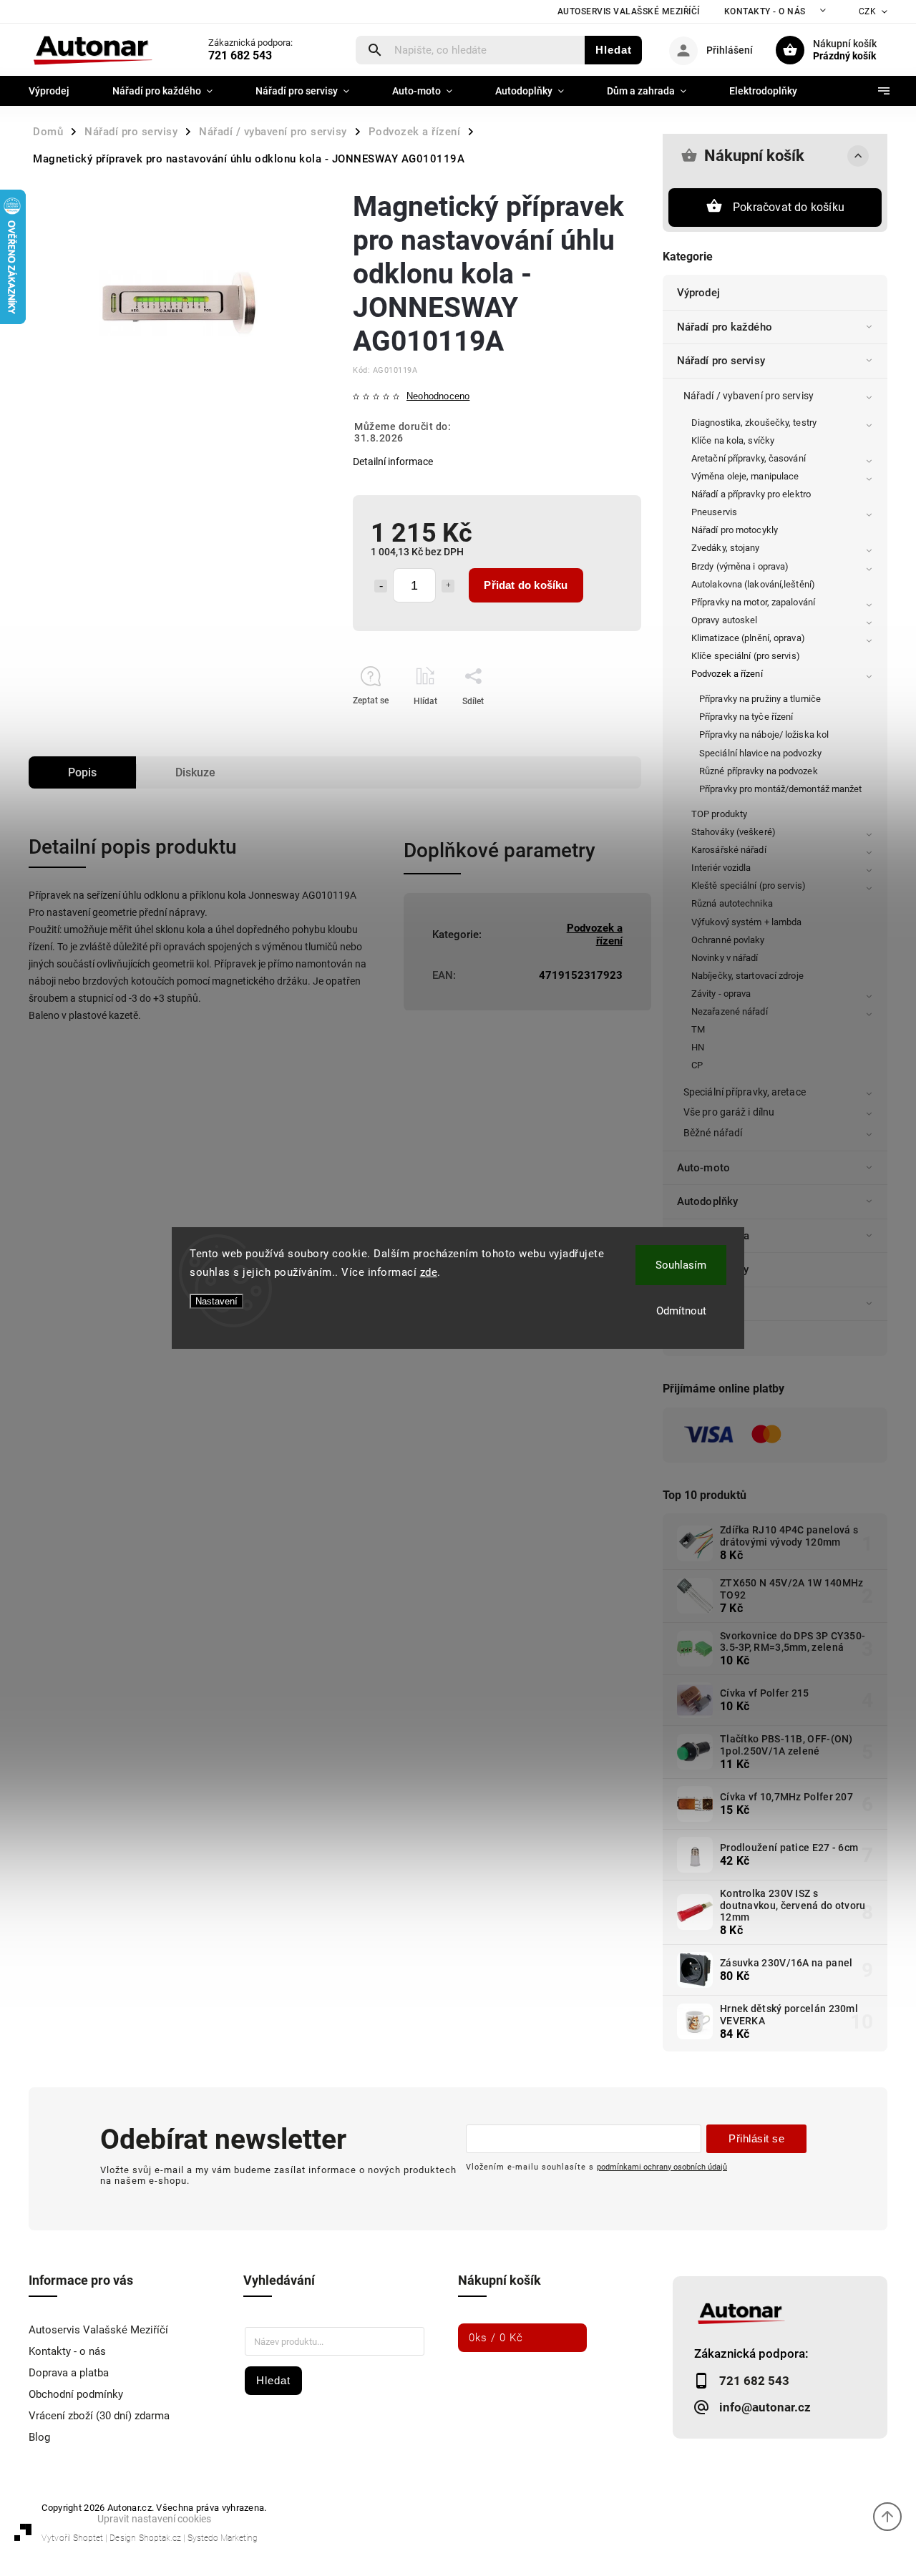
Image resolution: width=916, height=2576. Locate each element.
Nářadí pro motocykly (735, 530)
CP (697, 1065)
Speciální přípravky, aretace (745, 1092)
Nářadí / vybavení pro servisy (749, 396)
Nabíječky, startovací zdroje (747, 976)
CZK (868, 11)
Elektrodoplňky (713, 1269)
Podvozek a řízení (727, 674)
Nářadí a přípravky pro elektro (751, 494)
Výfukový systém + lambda (746, 922)
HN (698, 1047)
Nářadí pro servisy (721, 361)
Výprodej (698, 293)
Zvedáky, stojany (726, 548)
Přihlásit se (756, 2138)
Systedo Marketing (223, 2538)
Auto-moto (703, 1168)
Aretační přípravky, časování (749, 458)
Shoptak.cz (160, 2538)
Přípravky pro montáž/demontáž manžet (781, 789)
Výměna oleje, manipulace (745, 476)
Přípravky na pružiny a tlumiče (760, 699)
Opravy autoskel (725, 620)
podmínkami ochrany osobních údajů (662, 2167)
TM (698, 1029)
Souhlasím (681, 1265)
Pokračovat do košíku (789, 207)
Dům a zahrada (713, 1236)
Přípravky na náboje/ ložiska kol (764, 735)
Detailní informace (393, 462)
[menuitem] (60, 91)
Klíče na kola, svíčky (733, 440)
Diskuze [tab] (195, 772)
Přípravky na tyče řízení (746, 717)
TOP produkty (719, 814)
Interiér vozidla (721, 868)
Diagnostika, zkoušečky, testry (754, 423)
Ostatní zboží (709, 1337)
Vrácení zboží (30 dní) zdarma (99, 2416)
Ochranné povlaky (728, 940)
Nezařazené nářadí (730, 1011)
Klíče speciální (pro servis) (746, 656)
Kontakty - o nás (765, 11)
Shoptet (88, 2538)
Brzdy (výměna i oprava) (740, 566)
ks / (496, 2338)
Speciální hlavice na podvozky (760, 753)
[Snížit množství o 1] (381, 586)
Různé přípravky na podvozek (759, 771)
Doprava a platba (69, 2373)
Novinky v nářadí (725, 958)
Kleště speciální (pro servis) (749, 885)
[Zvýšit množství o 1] (448, 586)
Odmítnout (681, 1311)
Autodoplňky (707, 1201)
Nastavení (216, 1301)
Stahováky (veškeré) (734, 832)
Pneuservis (714, 512)
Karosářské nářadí (729, 850)
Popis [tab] (82, 772)
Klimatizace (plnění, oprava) (748, 638)
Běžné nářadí (713, 1133)
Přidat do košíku (526, 585)
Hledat (614, 50)
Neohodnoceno (438, 397)
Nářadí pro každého (725, 327)
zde (429, 1272)
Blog (39, 2437)
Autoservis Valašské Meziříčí (629, 11)
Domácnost (705, 1304)
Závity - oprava (721, 994)
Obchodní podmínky (76, 2394)
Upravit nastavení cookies (154, 2519)
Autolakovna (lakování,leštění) (753, 584)
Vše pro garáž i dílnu (729, 1112)
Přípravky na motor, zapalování (753, 602)
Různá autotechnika (732, 903)
